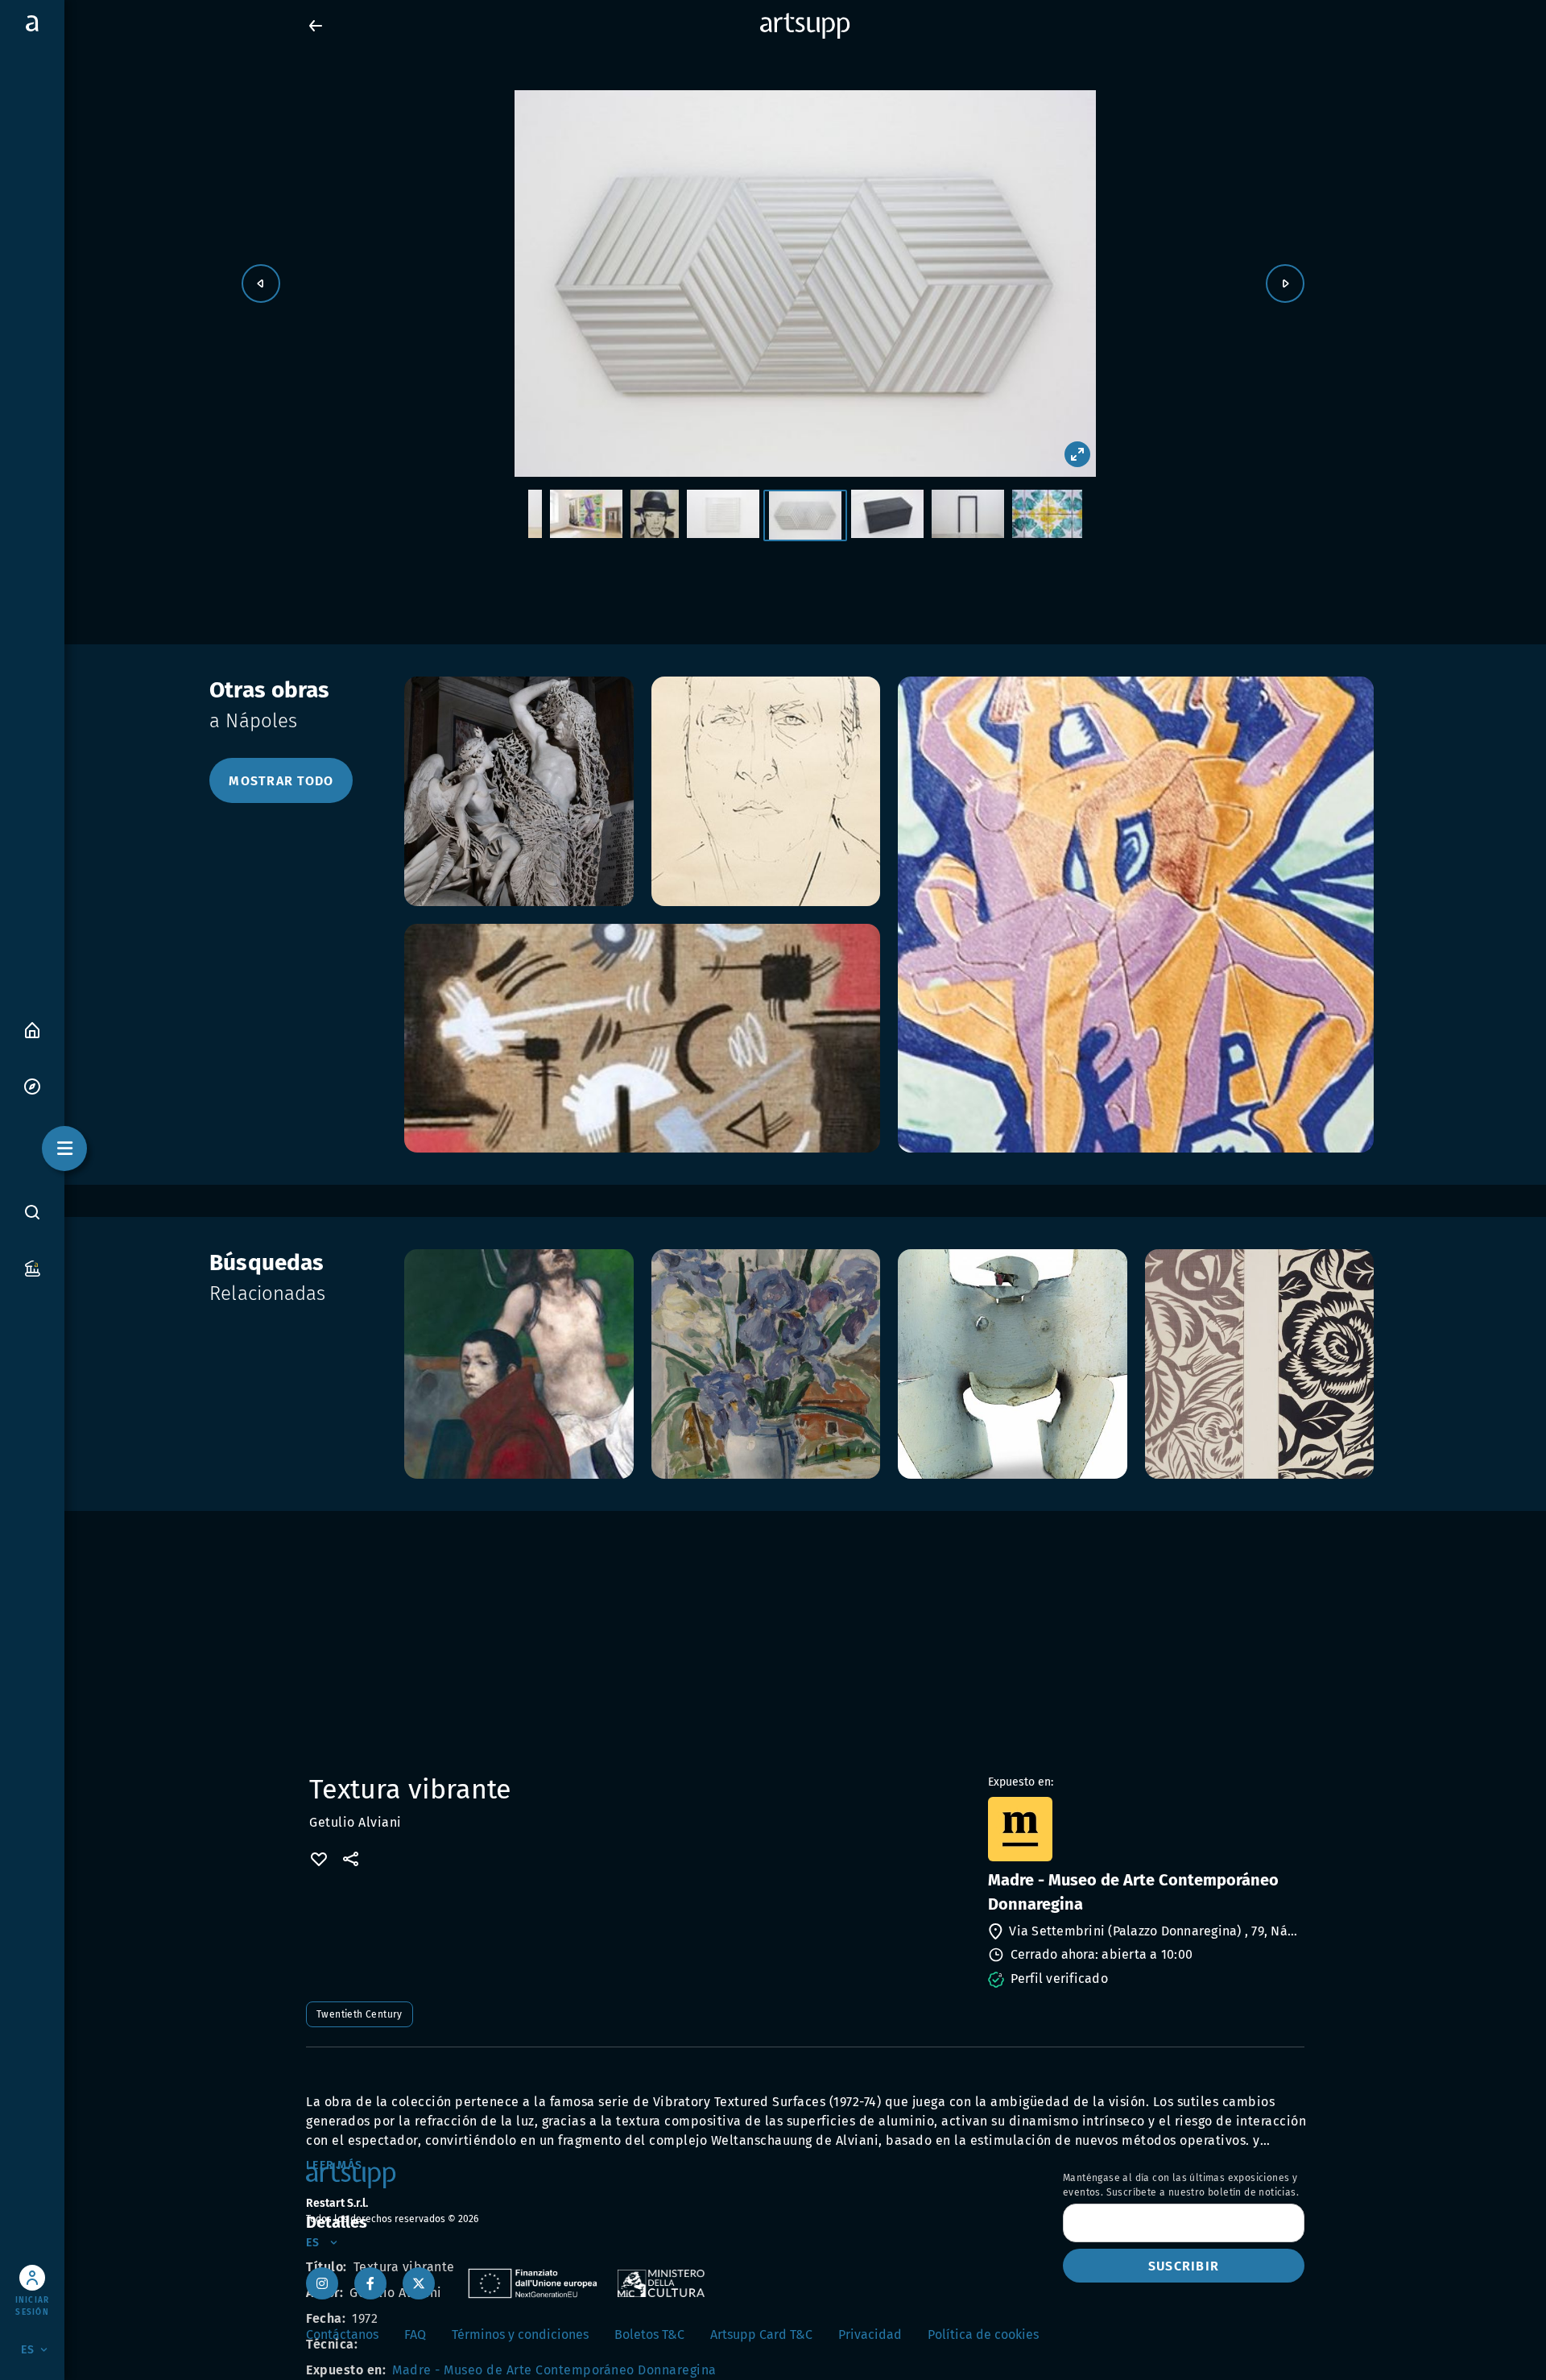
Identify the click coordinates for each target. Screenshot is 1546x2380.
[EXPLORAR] (32, 1085)
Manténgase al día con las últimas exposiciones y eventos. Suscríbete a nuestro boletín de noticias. (1181, 2185)
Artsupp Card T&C (761, 2334)
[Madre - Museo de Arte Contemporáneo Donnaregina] (1145, 1829)
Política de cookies (983, 2334)
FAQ (415, 2334)
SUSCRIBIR (1184, 2266)
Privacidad (870, 2334)
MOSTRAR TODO (281, 781)
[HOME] (32, 1029)
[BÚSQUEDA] (32, 1211)
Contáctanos (342, 2334)
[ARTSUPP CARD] (32, 1267)
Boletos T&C (649, 2334)
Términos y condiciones (520, 2334)
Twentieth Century (360, 2014)
